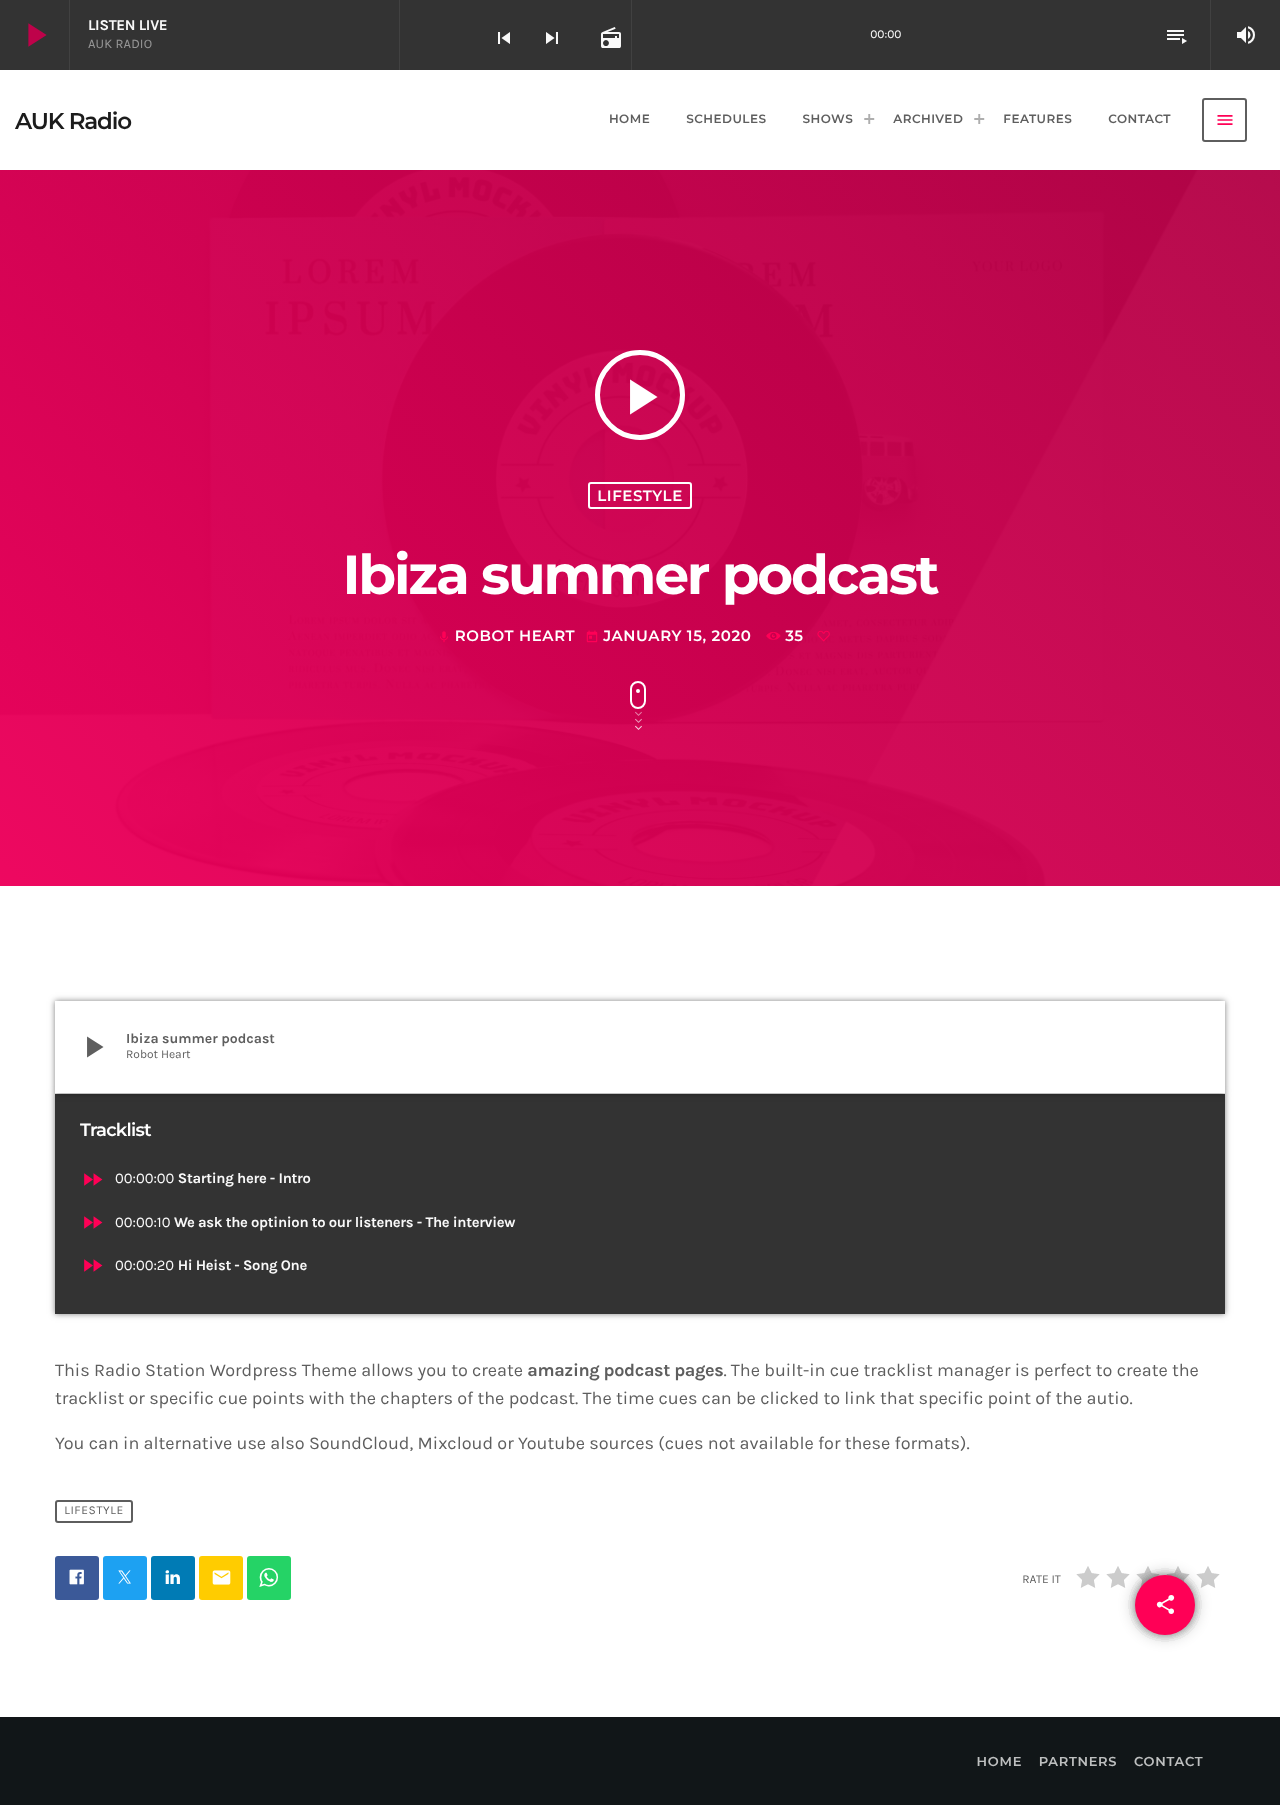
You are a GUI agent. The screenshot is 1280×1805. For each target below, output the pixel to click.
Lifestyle (640, 495)
